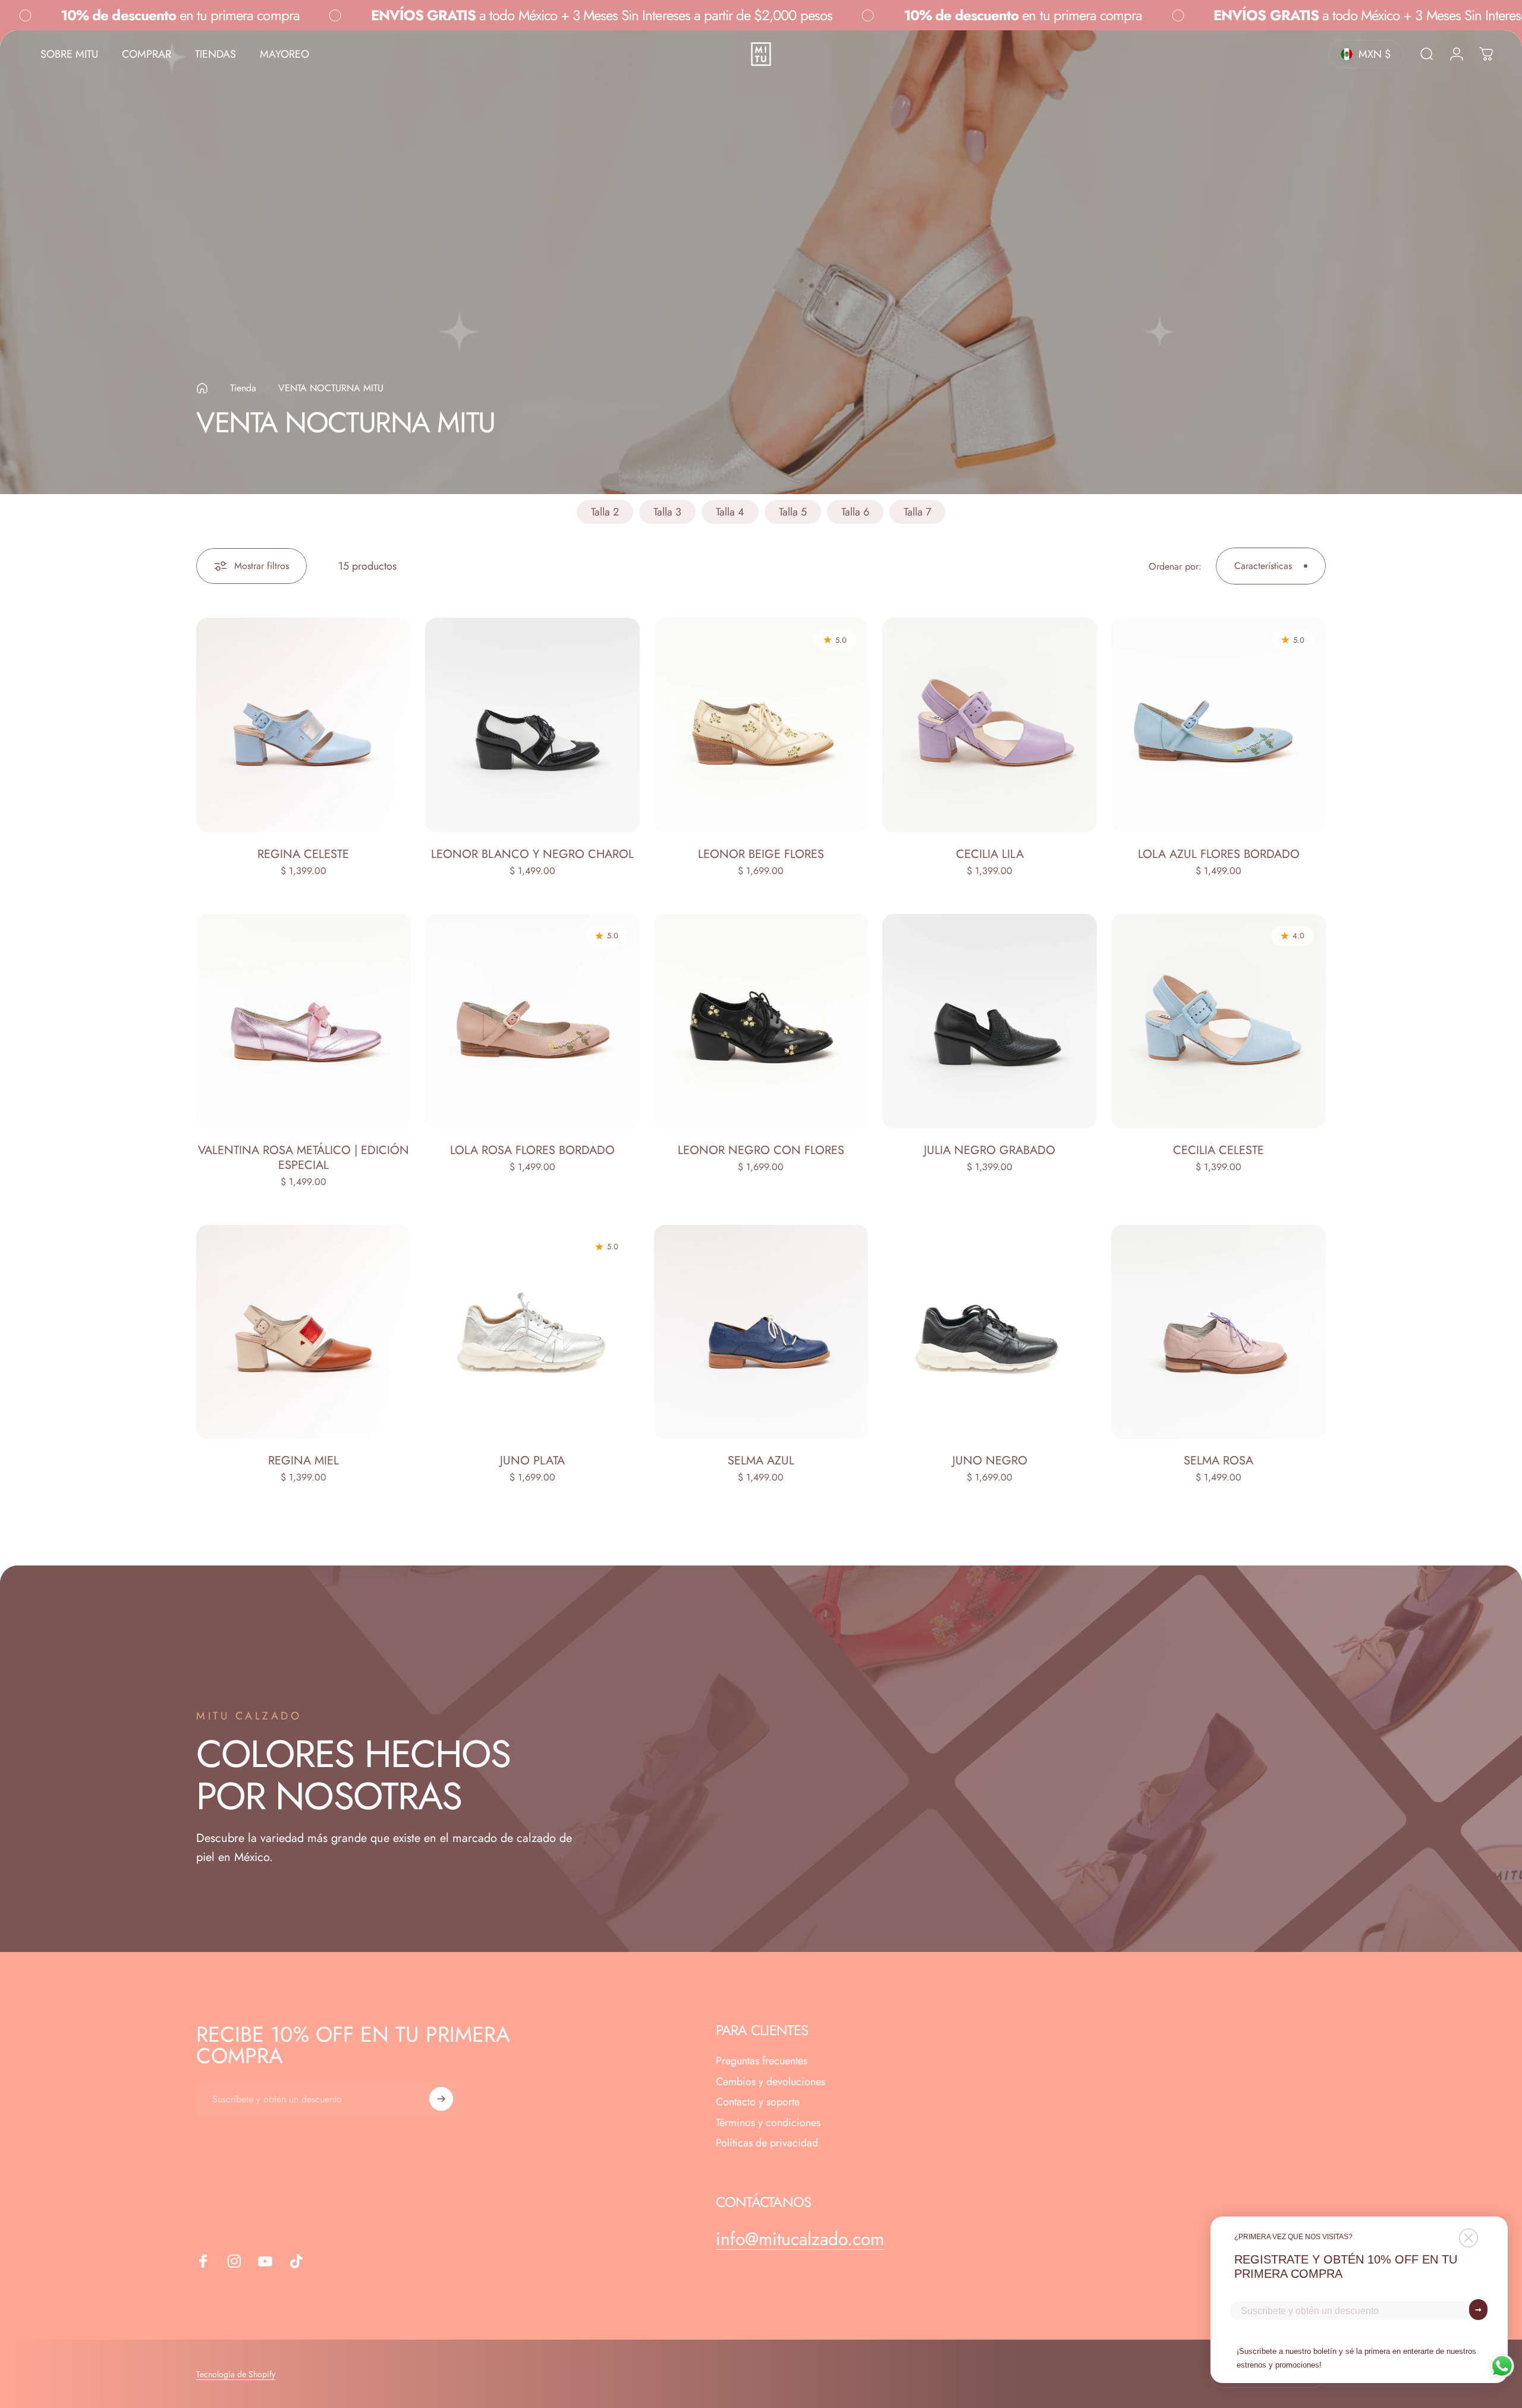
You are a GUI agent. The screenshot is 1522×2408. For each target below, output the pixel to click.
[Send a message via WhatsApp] (1502, 2366)
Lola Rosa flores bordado (532, 1150)
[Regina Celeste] (304, 725)
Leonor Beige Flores (761, 854)
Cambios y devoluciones (771, 2082)
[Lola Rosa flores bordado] (532, 1021)
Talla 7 (917, 512)
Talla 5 (793, 512)
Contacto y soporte (758, 2102)
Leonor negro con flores (761, 1150)
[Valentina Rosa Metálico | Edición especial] (304, 1021)
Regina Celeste (303, 854)
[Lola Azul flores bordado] (1218, 725)
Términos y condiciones (768, 2123)
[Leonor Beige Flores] (761, 725)
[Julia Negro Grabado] (990, 1021)
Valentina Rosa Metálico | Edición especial (304, 1158)
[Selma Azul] (761, 1332)
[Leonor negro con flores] (761, 1021)
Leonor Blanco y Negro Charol (532, 854)
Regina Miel (304, 1461)
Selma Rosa (1218, 1461)
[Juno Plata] (532, 1332)
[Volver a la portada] (202, 388)
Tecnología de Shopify (236, 2374)
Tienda (243, 388)
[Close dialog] (1468, 2238)
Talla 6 (855, 512)
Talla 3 (667, 512)
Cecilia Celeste (1218, 1150)
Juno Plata (532, 1461)
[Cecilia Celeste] (1218, 1021)
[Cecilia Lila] (990, 725)
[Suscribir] (441, 2099)
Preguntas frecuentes (762, 2061)
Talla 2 (605, 512)
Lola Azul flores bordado (1219, 854)
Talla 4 (730, 512)
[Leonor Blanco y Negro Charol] (532, 725)
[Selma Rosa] (1218, 1332)
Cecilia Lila (990, 854)
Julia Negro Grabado (990, 1150)
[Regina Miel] (304, 1332)
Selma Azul (761, 1461)
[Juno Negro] (990, 1332)
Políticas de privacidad (767, 2143)
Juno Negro (990, 1461)
